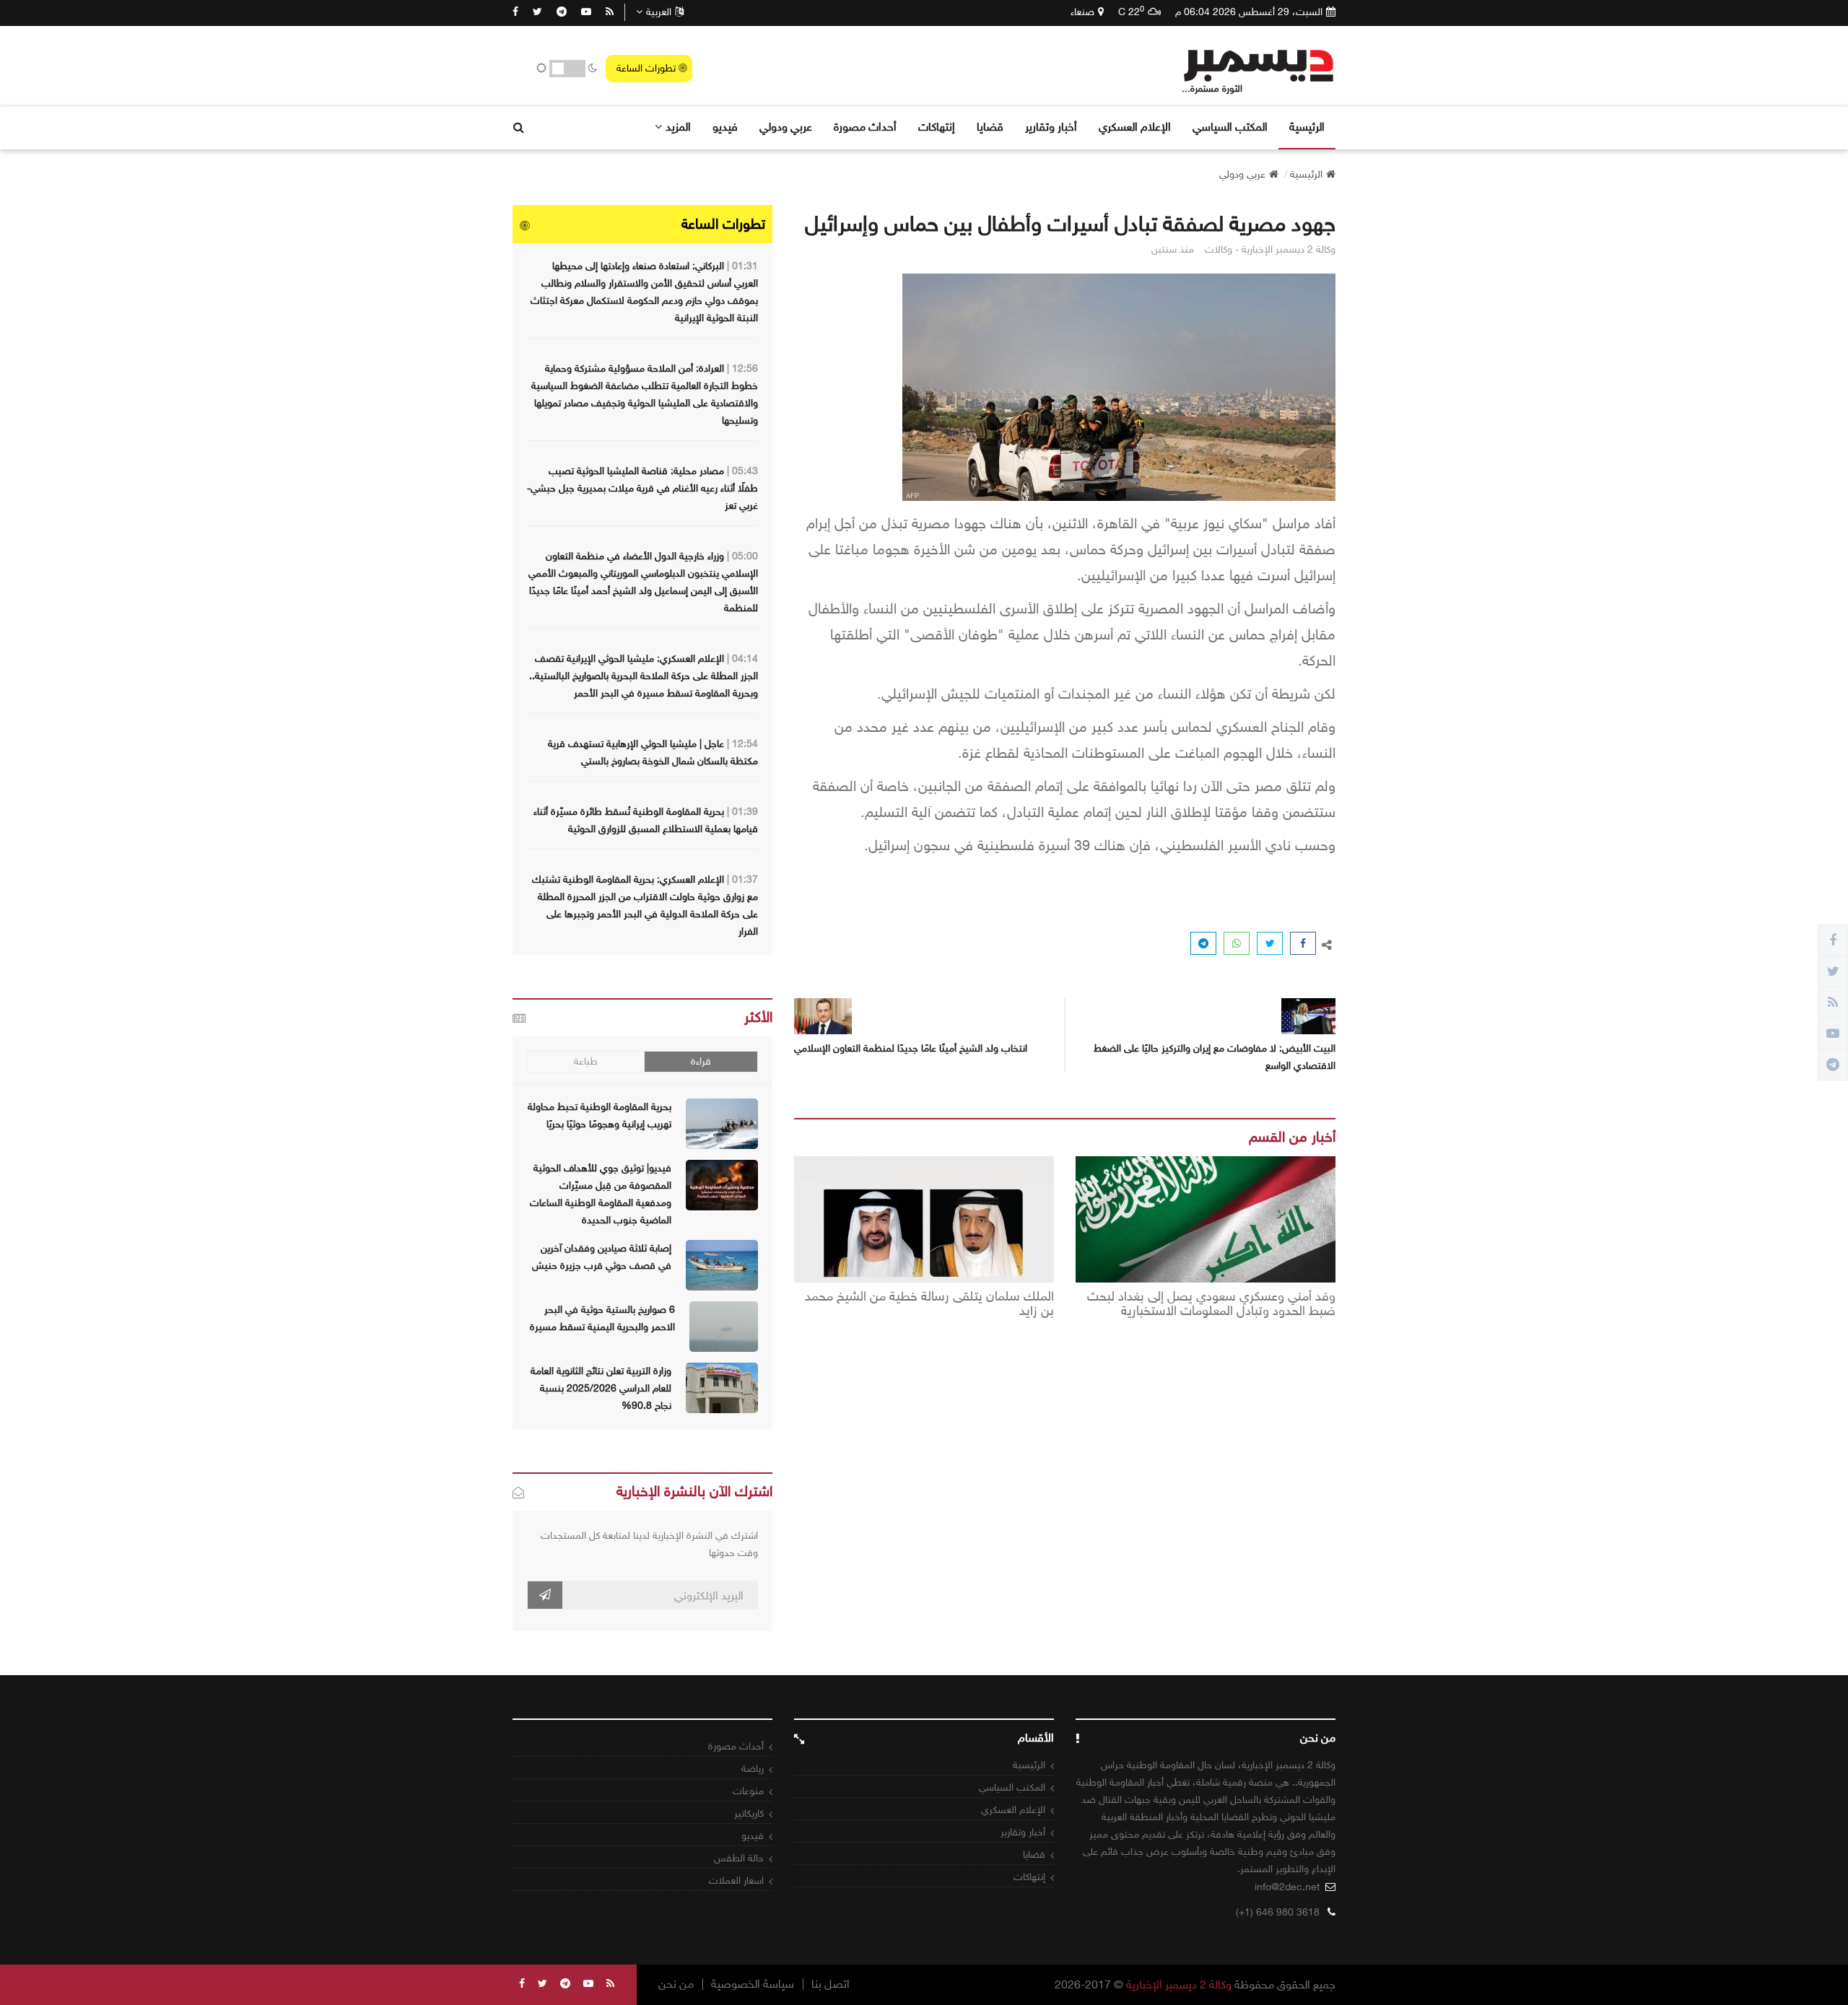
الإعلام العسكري (1135, 127)
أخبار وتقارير (1051, 127)
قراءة (701, 1061)
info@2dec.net (1287, 1887)
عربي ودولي (786, 127)
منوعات (748, 1791)
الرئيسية (1307, 127)
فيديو (725, 127)
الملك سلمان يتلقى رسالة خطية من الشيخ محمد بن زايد (929, 1304)
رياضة (753, 1769)
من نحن (676, 1984)
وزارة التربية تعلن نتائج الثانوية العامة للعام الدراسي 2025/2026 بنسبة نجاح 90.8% (601, 1388)
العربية (659, 12)
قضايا (990, 127)
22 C (1131, 12)
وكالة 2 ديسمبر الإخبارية (1179, 1984)
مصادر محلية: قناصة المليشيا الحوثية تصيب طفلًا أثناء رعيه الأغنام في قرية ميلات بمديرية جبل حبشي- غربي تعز (642, 488)
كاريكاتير (749, 1813)
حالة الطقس (739, 1858)
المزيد (678, 127)
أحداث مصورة (865, 127)
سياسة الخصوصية (753, 1984)
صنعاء (1082, 12)
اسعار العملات (736, 1880)
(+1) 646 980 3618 (1278, 1912)
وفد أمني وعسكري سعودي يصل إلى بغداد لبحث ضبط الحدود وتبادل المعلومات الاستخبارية (1211, 1304)
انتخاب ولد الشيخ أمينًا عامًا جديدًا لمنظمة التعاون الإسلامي (911, 1048)
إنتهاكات (937, 127)
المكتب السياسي (1230, 127)
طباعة (586, 1061)
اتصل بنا (831, 1984)
